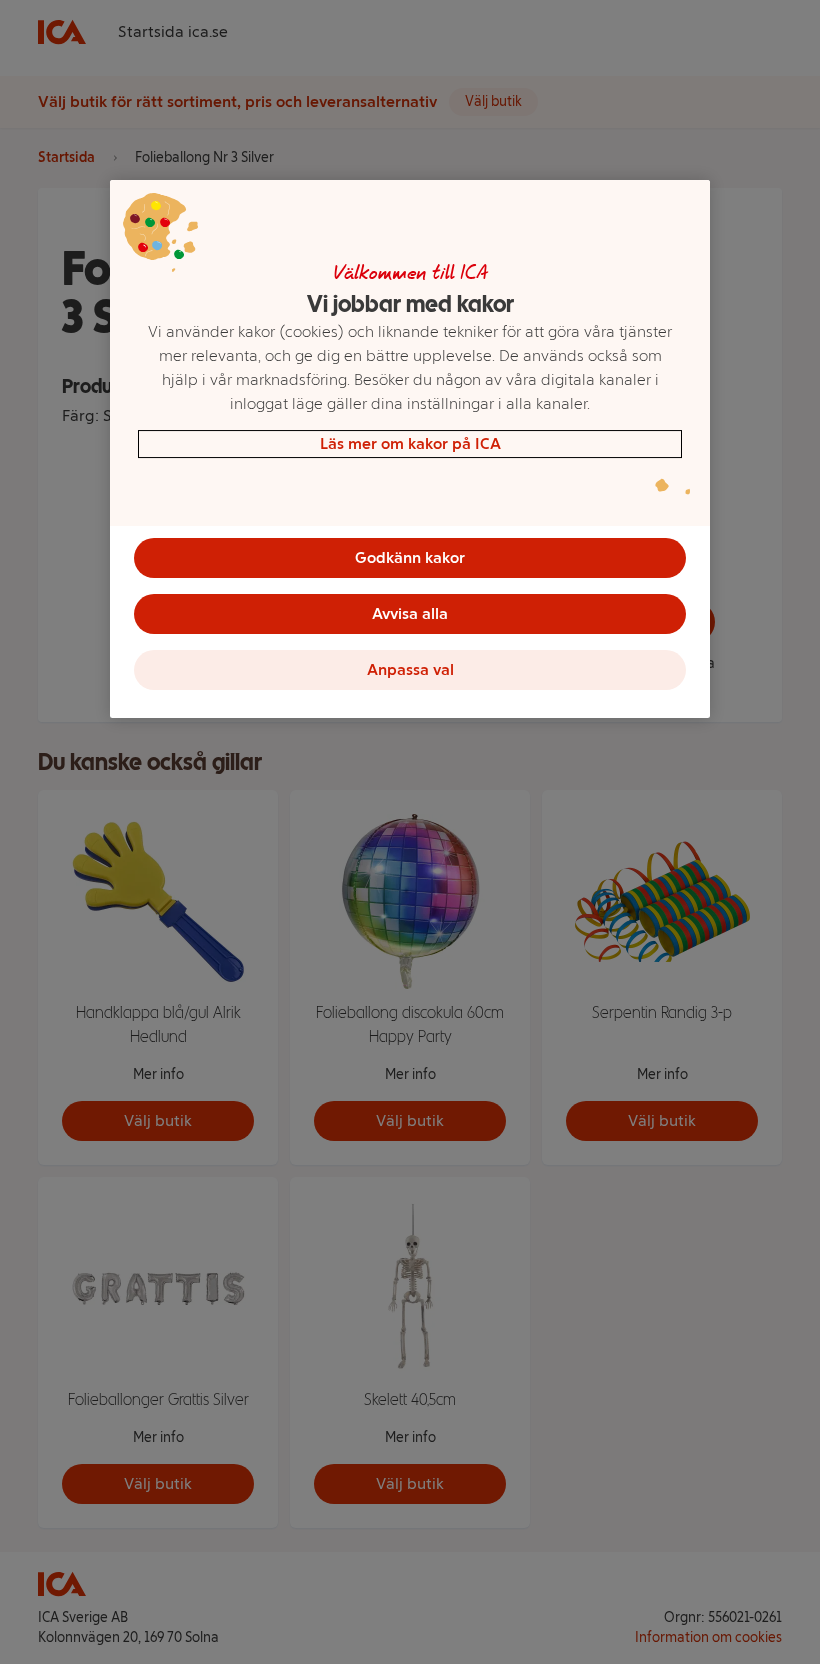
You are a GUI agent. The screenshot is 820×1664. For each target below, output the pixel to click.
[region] (410, 449)
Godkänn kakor (410, 557)
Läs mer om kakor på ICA (410, 443)
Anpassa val (410, 669)
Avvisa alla (410, 613)
